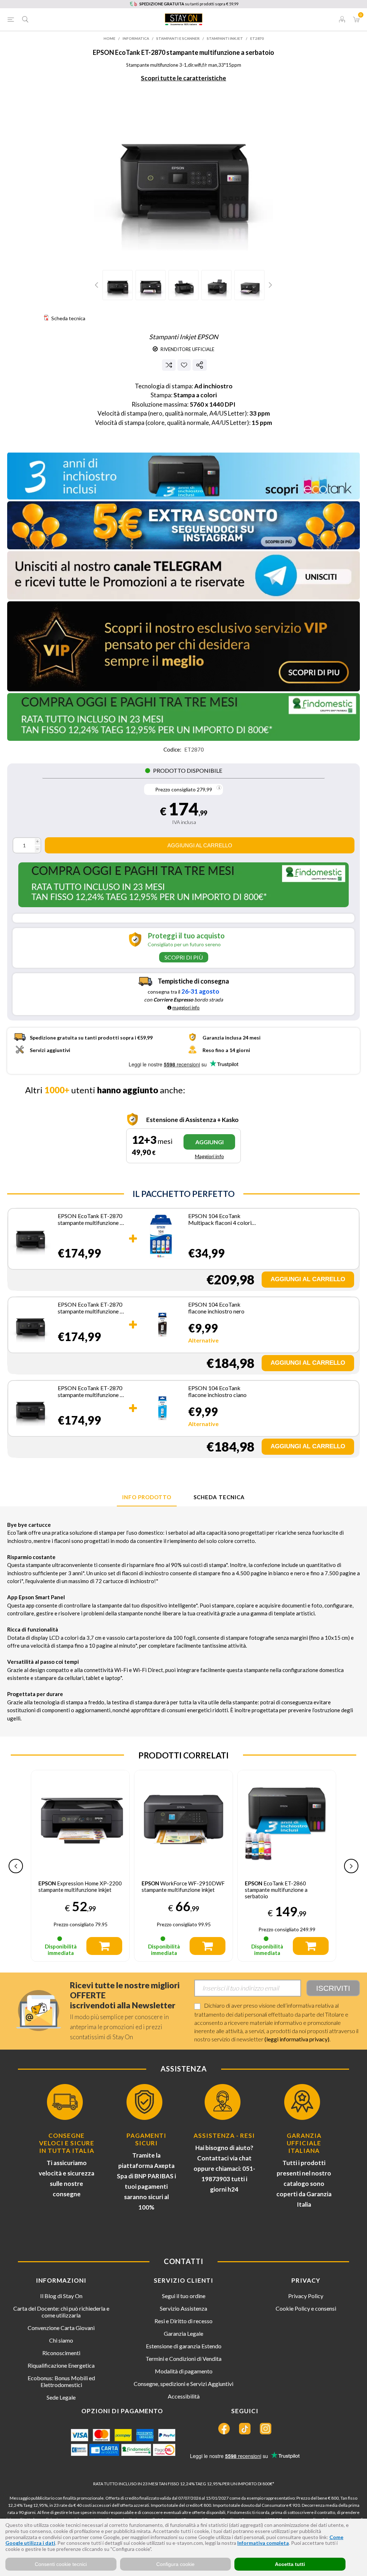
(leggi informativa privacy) (297, 2039)
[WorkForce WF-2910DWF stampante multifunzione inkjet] (80, 1819)
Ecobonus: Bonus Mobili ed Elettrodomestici (61, 2381)
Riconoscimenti (61, 2353)
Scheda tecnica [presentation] (219, 1497)
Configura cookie (175, 2564)
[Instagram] (266, 2429)
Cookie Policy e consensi (306, 2308)
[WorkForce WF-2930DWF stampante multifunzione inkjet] (287, 1819)
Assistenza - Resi (224, 2135)
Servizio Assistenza (183, 2308)
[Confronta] (169, 365)
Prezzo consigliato (175, 789)
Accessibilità (184, 2396)
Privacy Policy (306, 2296)
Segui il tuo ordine (184, 2296)
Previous (97, 285)
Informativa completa (263, 2543)
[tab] (147, 1497)
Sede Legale (61, 2397)
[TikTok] (245, 2429)
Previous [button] (16, 1866)
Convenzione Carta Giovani (61, 2328)
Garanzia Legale (183, 2333)
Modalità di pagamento (184, 2371)
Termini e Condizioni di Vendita (183, 2359)
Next (270, 285)
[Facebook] (224, 2429)
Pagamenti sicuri (146, 2139)
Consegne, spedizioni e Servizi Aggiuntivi (183, 2384)
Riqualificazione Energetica (61, 2365)
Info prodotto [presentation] (147, 1497)
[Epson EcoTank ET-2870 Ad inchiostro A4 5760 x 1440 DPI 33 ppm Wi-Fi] (30, 1238)
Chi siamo (61, 2340)
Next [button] (351, 1866)
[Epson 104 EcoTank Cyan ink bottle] (161, 1407)
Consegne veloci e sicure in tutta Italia (67, 2143)
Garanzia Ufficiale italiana (304, 2143)
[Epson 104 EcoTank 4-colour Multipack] (161, 1238)
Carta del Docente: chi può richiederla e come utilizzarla (61, 2312)
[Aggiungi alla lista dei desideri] (184, 365)
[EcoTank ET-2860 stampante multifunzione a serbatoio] (183, 1819)
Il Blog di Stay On (61, 2296)
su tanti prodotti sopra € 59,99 (189, 4)
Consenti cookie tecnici (61, 2564)
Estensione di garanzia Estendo (184, 2346)
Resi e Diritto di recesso (183, 2321)
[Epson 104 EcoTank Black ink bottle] (161, 1324)
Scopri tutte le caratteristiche (183, 78)
